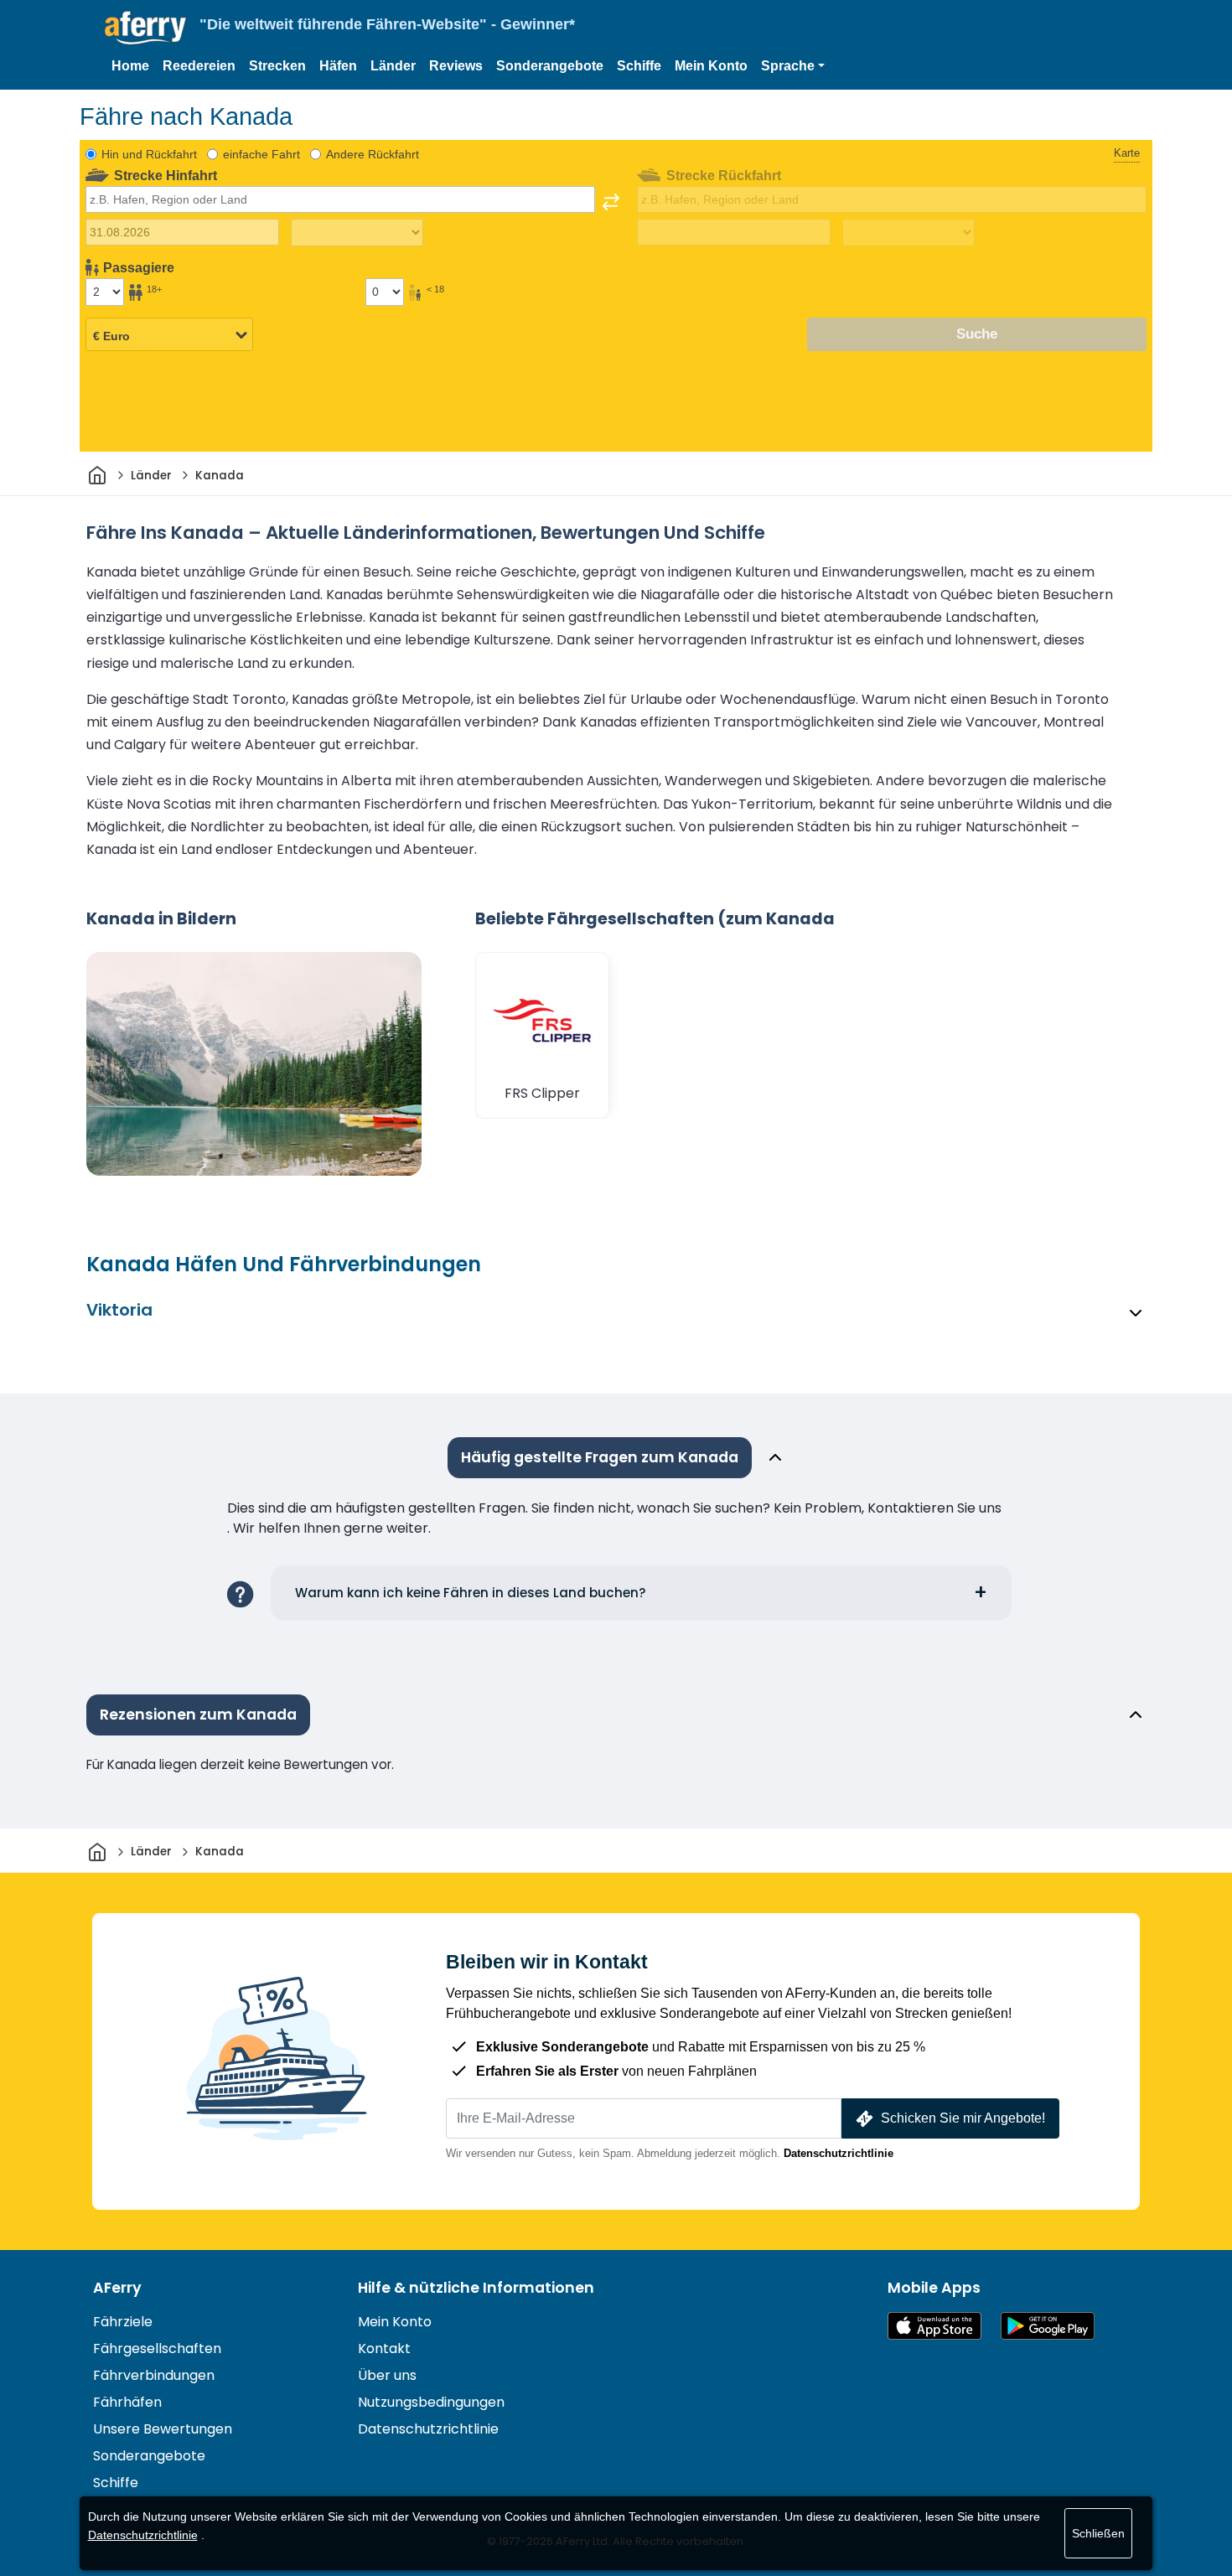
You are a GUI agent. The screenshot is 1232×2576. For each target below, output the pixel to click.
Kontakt (384, 2348)
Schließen (1098, 2533)
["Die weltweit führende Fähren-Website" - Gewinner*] (145, 28)
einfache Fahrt (261, 154)
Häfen (338, 66)
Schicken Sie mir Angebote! (963, 2118)
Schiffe (639, 66)
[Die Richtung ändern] (611, 202)
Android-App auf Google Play (1048, 2326)
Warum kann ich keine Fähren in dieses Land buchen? (471, 1593)
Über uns (387, 2375)
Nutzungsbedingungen (431, 2402)
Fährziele (123, 2322)
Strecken (277, 66)
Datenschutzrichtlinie (839, 2153)
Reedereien (199, 66)
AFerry (117, 2288)
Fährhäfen (127, 2402)
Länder (393, 66)
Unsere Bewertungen (163, 2429)
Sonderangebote (550, 66)
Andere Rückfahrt (373, 154)
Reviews (456, 66)
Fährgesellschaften (157, 2348)
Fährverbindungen (154, 2375)
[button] (793, 66)
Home (130, 66)
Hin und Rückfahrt (149, 154)
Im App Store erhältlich (934, 2326)
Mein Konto (711, 66)
